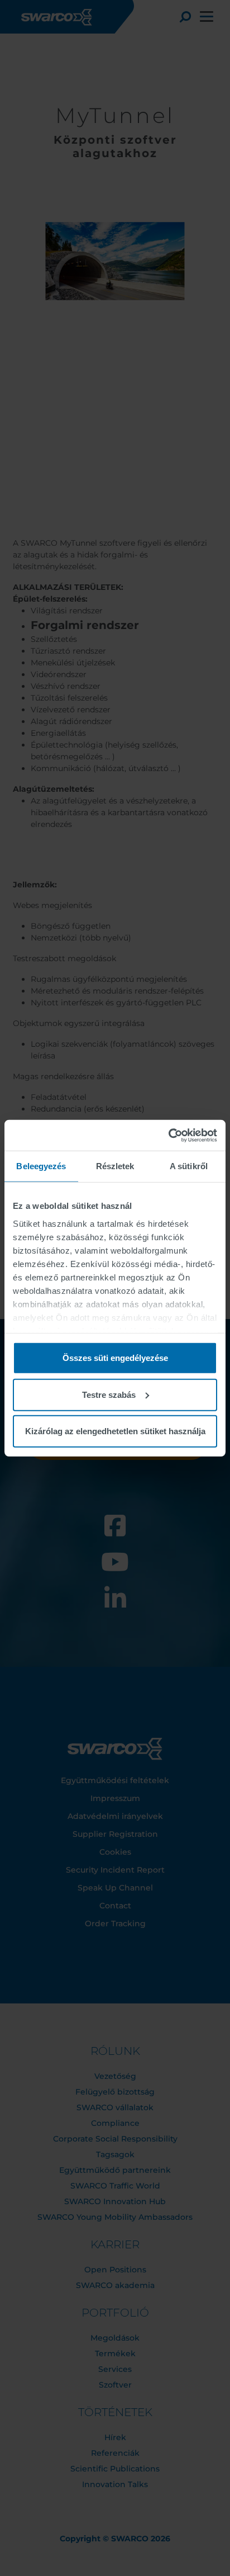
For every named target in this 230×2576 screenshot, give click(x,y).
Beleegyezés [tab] (41, 1166)
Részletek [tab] (115, 1166)
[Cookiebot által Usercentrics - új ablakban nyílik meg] (168, 1135)
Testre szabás (109, 1394)
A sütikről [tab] (189, 1166)
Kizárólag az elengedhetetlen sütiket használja (115, 1431)
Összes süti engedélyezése (115, 1358)
